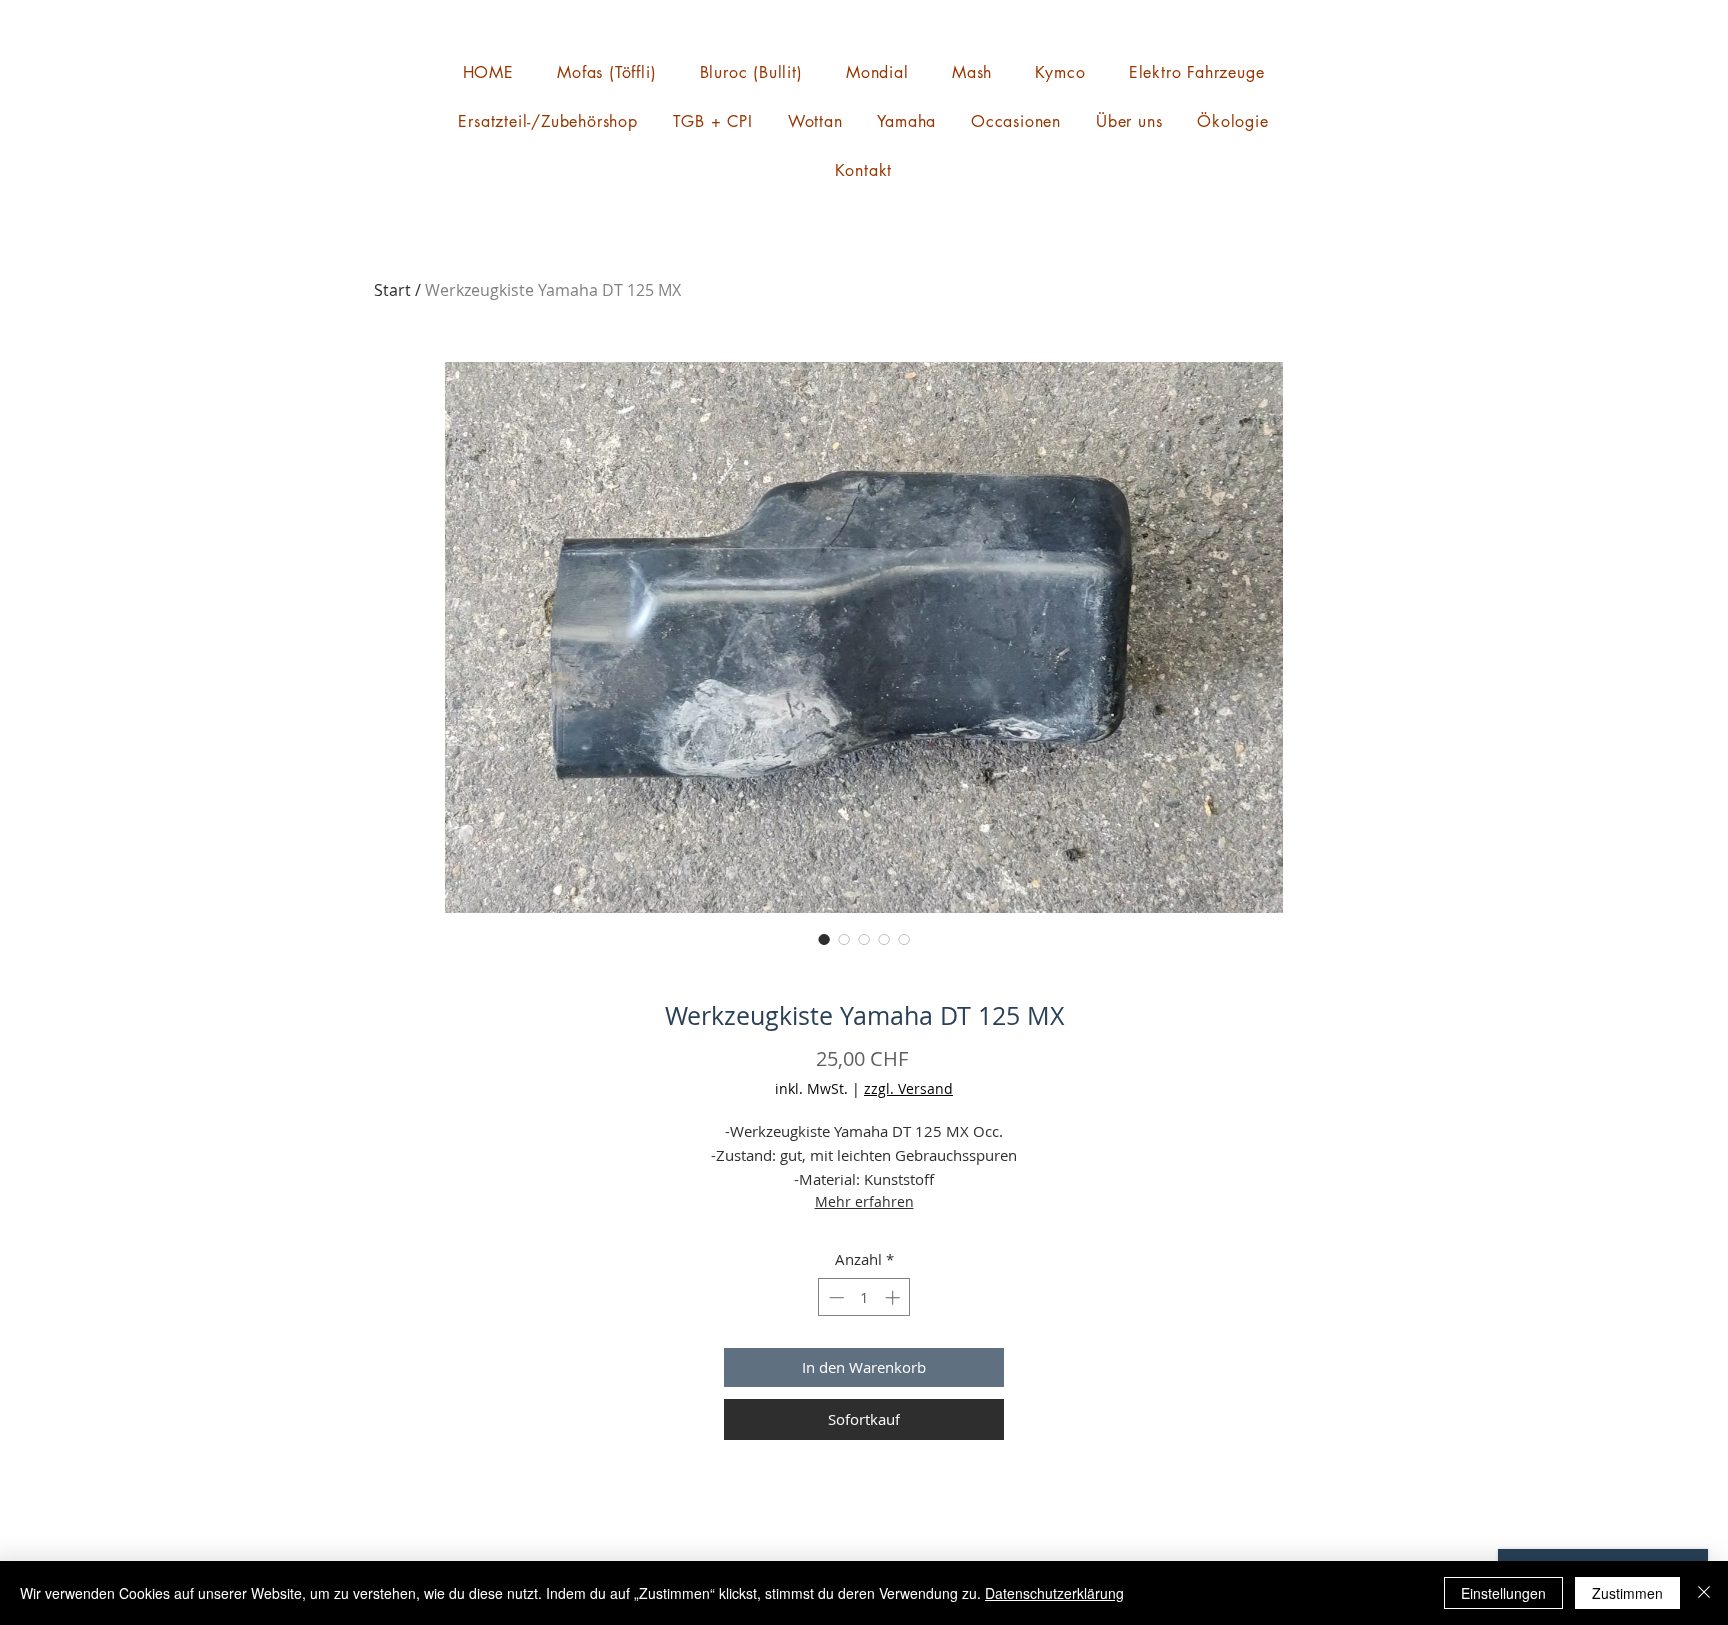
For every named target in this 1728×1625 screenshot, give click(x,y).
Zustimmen (1627, 1593)
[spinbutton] (864, 1297)
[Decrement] (834, 1297)
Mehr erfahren (864, 1201)
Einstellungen (1503, 1593)
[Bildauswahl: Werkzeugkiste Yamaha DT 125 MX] (824, 939)
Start (392, 290)
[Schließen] (1704, 1593)
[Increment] (894, 1297)
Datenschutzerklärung (1054, 1593)
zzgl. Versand (908, 1088)
